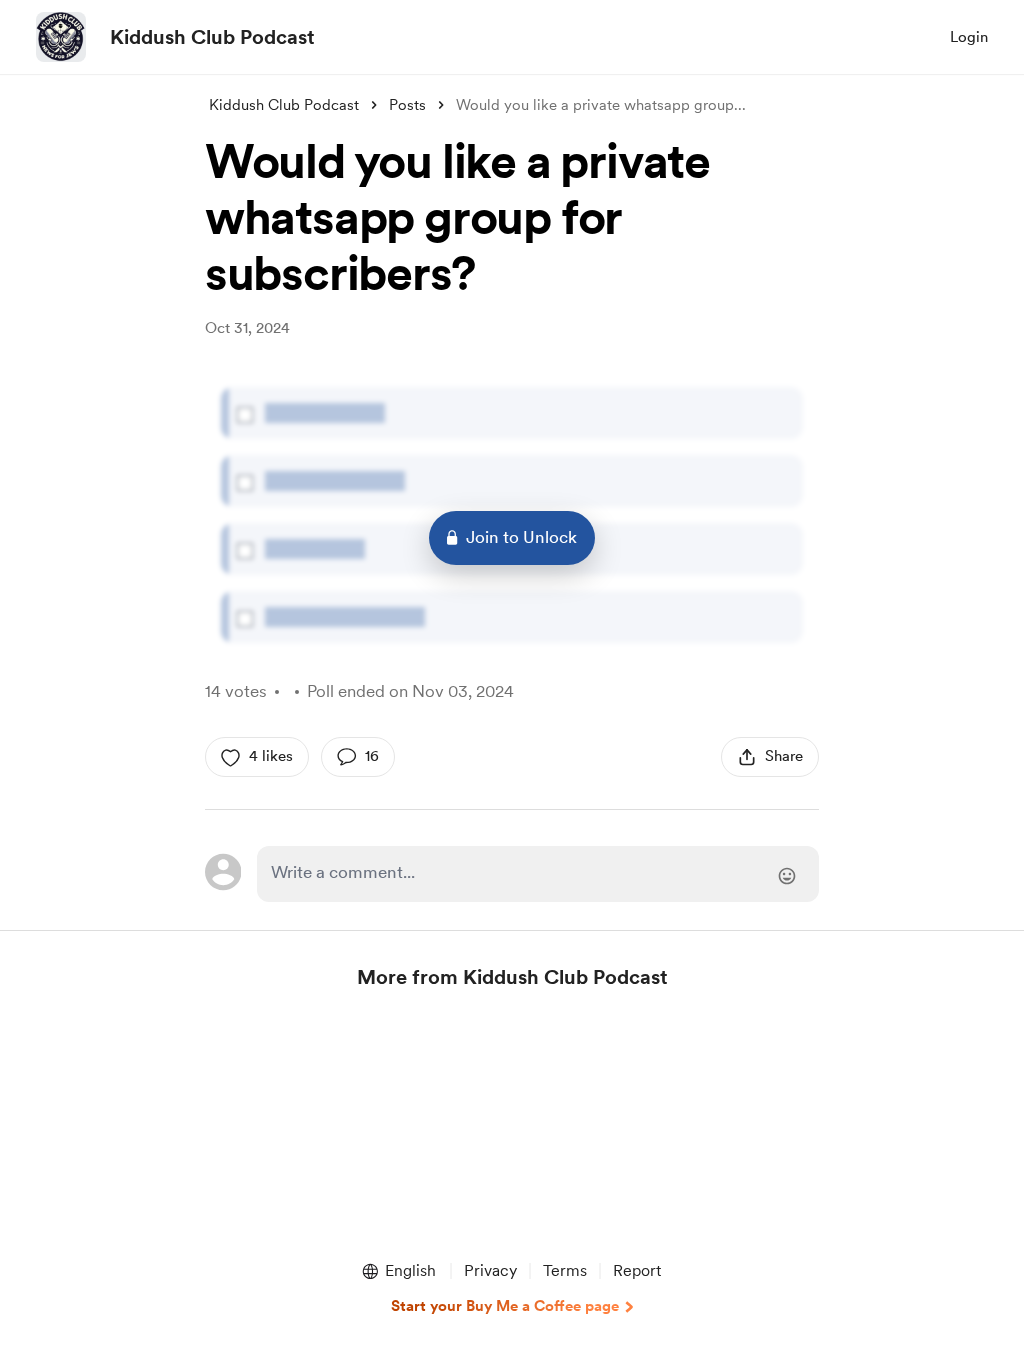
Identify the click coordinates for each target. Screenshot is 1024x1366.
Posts (407, 105)
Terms (565, 1270)
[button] (398, 1271)
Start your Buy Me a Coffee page (505, 1306)
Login (969, 37)
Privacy (490, 1270)
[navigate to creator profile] (61, 37)
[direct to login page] (538, 874)
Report (637, 1270)
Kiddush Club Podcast (212, 37)
